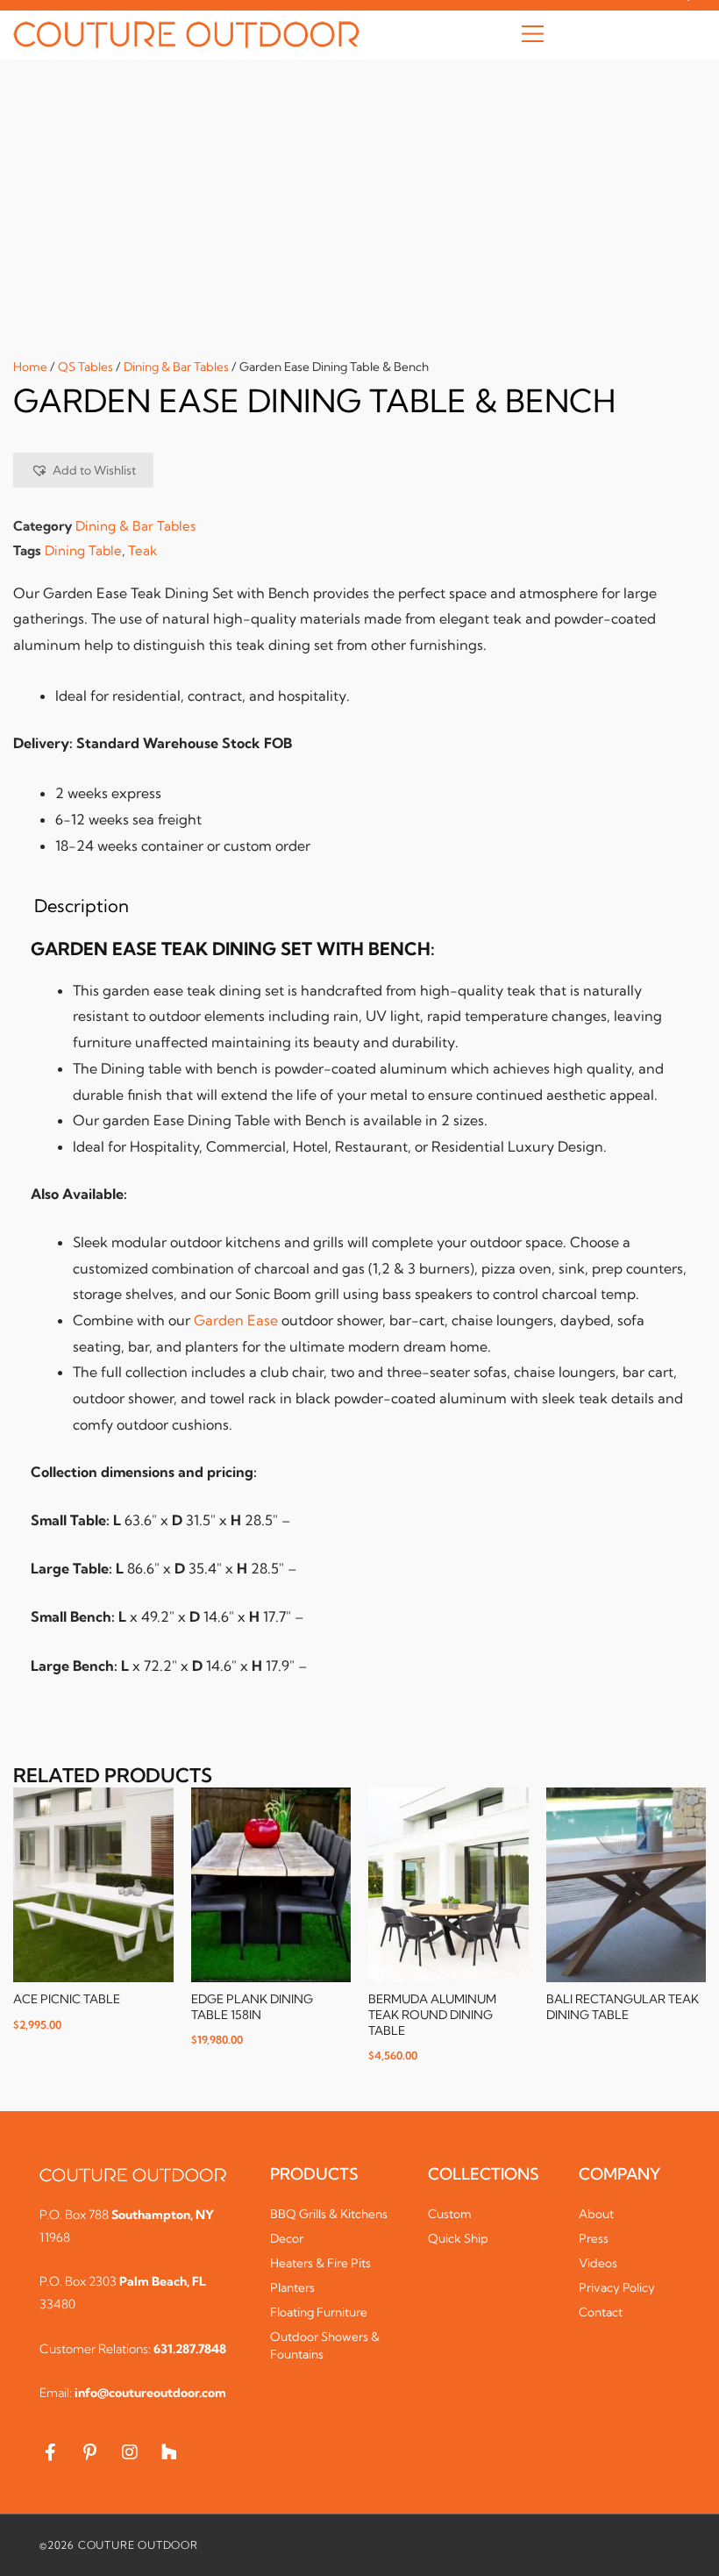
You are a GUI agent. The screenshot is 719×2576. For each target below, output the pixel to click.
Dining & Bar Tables (176, 367)
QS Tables (85, 367)
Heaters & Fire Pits (320, 2263)
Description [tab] (82, 906)
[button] (533, 35)
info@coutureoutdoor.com (150, 2393)
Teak (142, 550)
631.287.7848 (190, 2349)
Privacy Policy (617, 2287)
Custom (450, 2214)
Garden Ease (236, 1320)
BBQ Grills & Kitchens (329, 2214)
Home (30, 367)
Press (594, 2238)
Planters (292, 2287)
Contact (601, 2312)
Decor (287, 2238)
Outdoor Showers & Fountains (325, 2345)
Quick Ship (458, 2238)
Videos (598, 2263)
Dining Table (83, 550)
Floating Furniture (319, 2312)
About (596, 2214)
